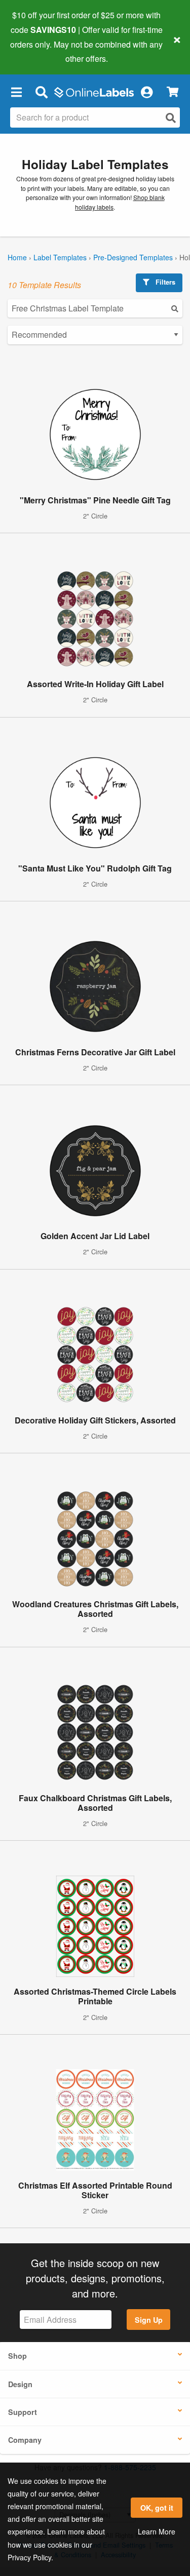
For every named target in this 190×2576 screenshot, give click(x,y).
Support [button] (23, 2412)
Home (17, 257)
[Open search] (171, 118)
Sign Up (149, 2320)
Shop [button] (17, 2356)
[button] (16, 92)
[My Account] (146, 92)
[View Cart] (173, 92)
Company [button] (25, 2440)
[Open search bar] (41, 92)
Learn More (157, 2531)
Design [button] (20, 2384)
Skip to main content (37, 51)
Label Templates (60, 257)
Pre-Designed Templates (133, 257)
